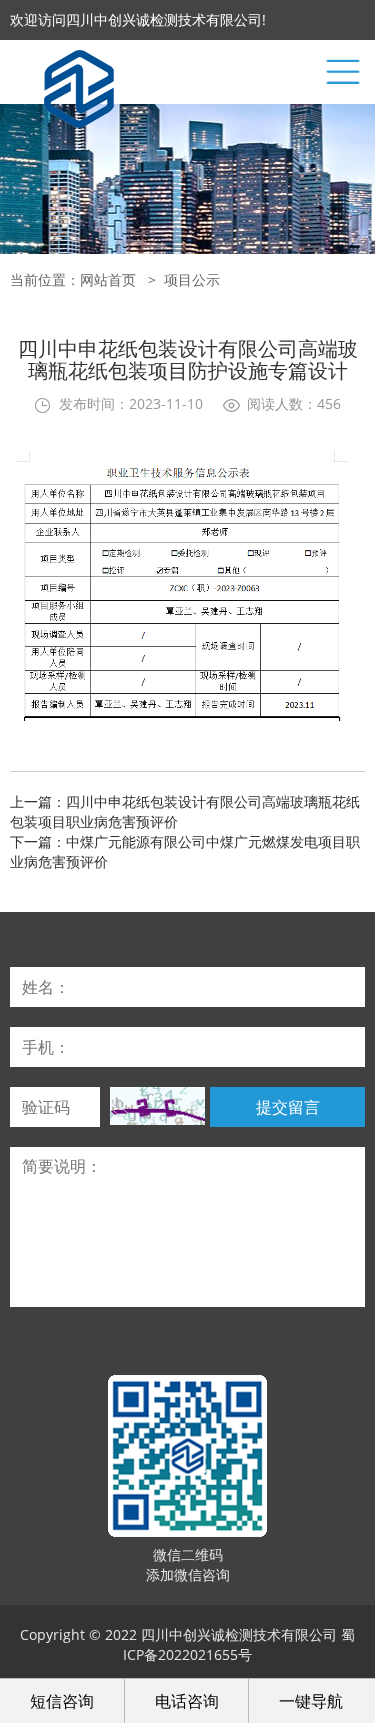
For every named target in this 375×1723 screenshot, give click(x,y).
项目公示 (192, 279)
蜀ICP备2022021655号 (239, 1644)
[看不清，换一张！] (157, 1106)
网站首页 (108, 279)
